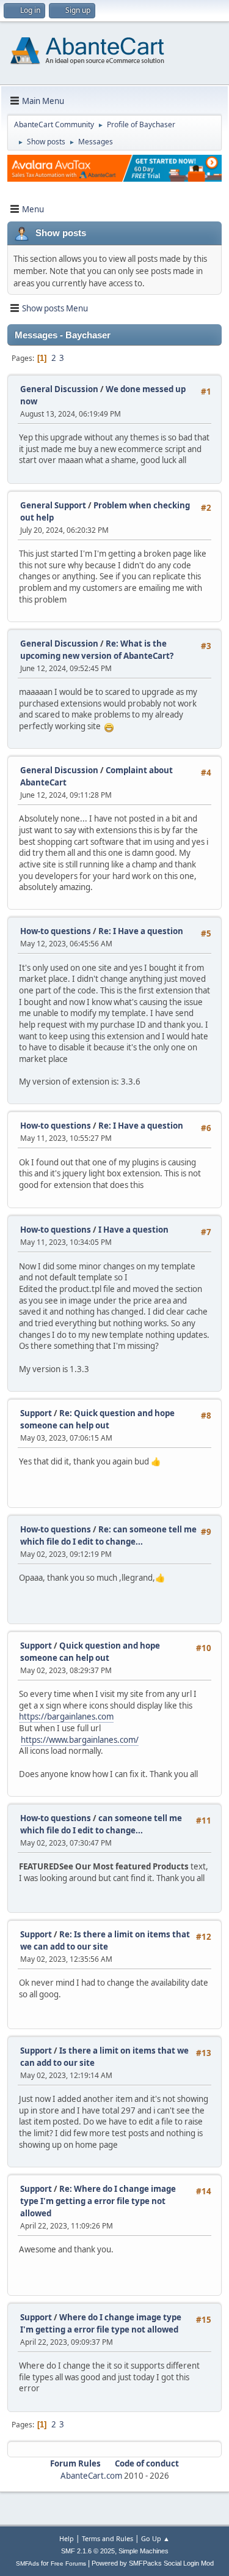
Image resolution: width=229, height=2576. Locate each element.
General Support (53, 505)
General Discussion (59, 389)
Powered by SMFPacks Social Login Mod (153, 2563)
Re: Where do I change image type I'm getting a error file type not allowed (98, 2201)
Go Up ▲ (155, 2538)
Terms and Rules (107, 2538)
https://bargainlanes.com (66, 1717)
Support (36, 1413)
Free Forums (68, 2563)
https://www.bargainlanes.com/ (80, 1740)
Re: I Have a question (141, 931)
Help (67, 2538)
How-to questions (56, 931)
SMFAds (27, 2563)
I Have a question (133, 1230)
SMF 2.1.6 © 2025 (88, 2551)
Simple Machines (144, 2551)
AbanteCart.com (91, 2476)
